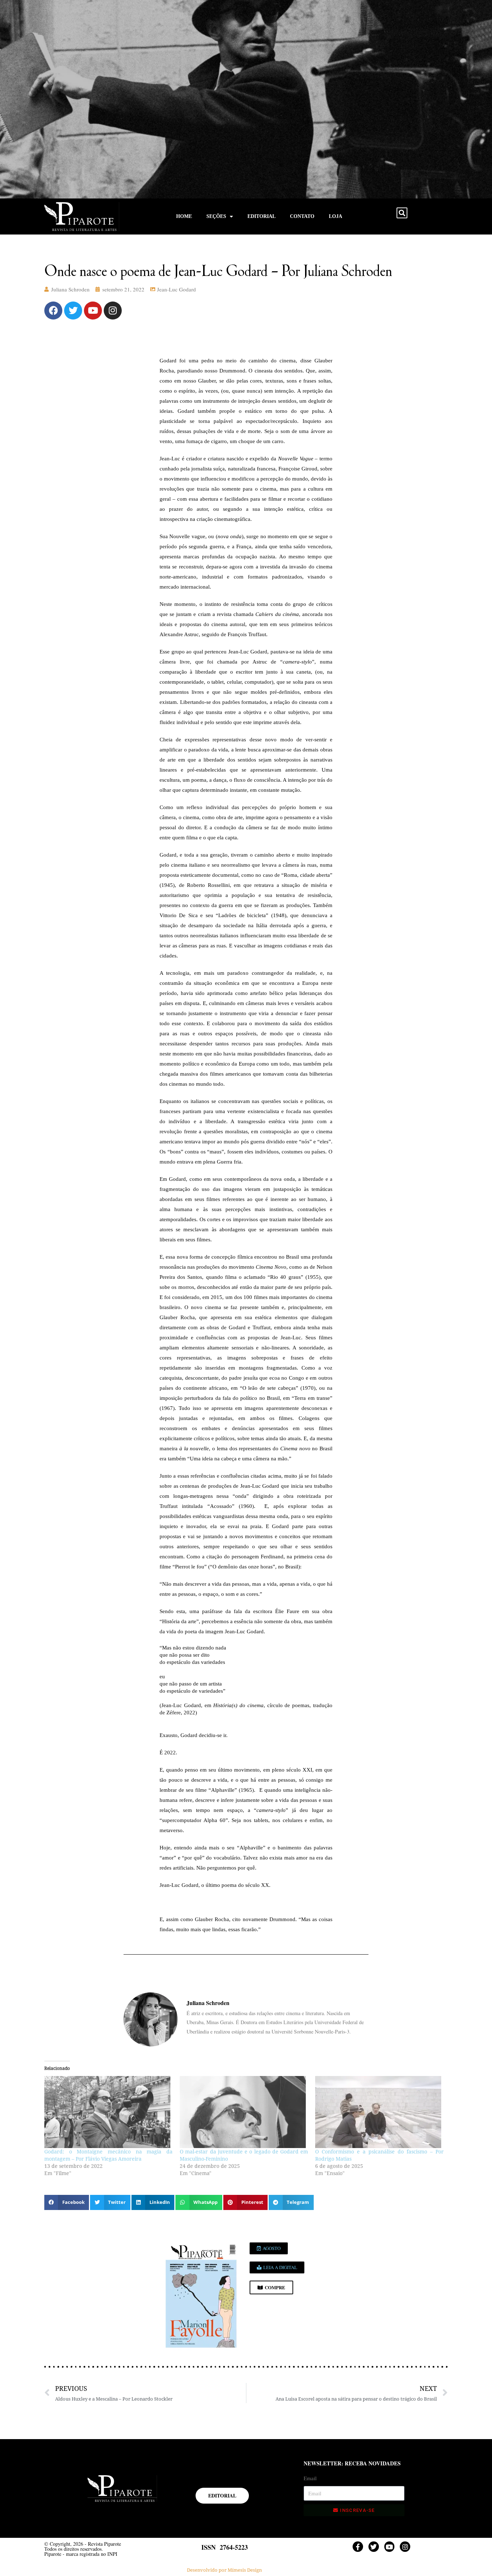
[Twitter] (73, 311)
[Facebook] (53, 311)
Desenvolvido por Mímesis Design (224, 2570)
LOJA (336, 216)
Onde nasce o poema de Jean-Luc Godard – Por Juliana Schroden (218, 270)
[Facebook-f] (358, 2547)
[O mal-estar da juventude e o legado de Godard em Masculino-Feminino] (244, 2112)
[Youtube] (93, 311)
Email (310, 2478)
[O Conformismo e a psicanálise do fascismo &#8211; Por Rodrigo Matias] (379, 2112)
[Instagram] (113, 311)
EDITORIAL (261, 216)
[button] (402, 213)
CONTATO (302, 216)
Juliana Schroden (70, 289)
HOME (184, 216)
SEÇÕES (216, 216)
